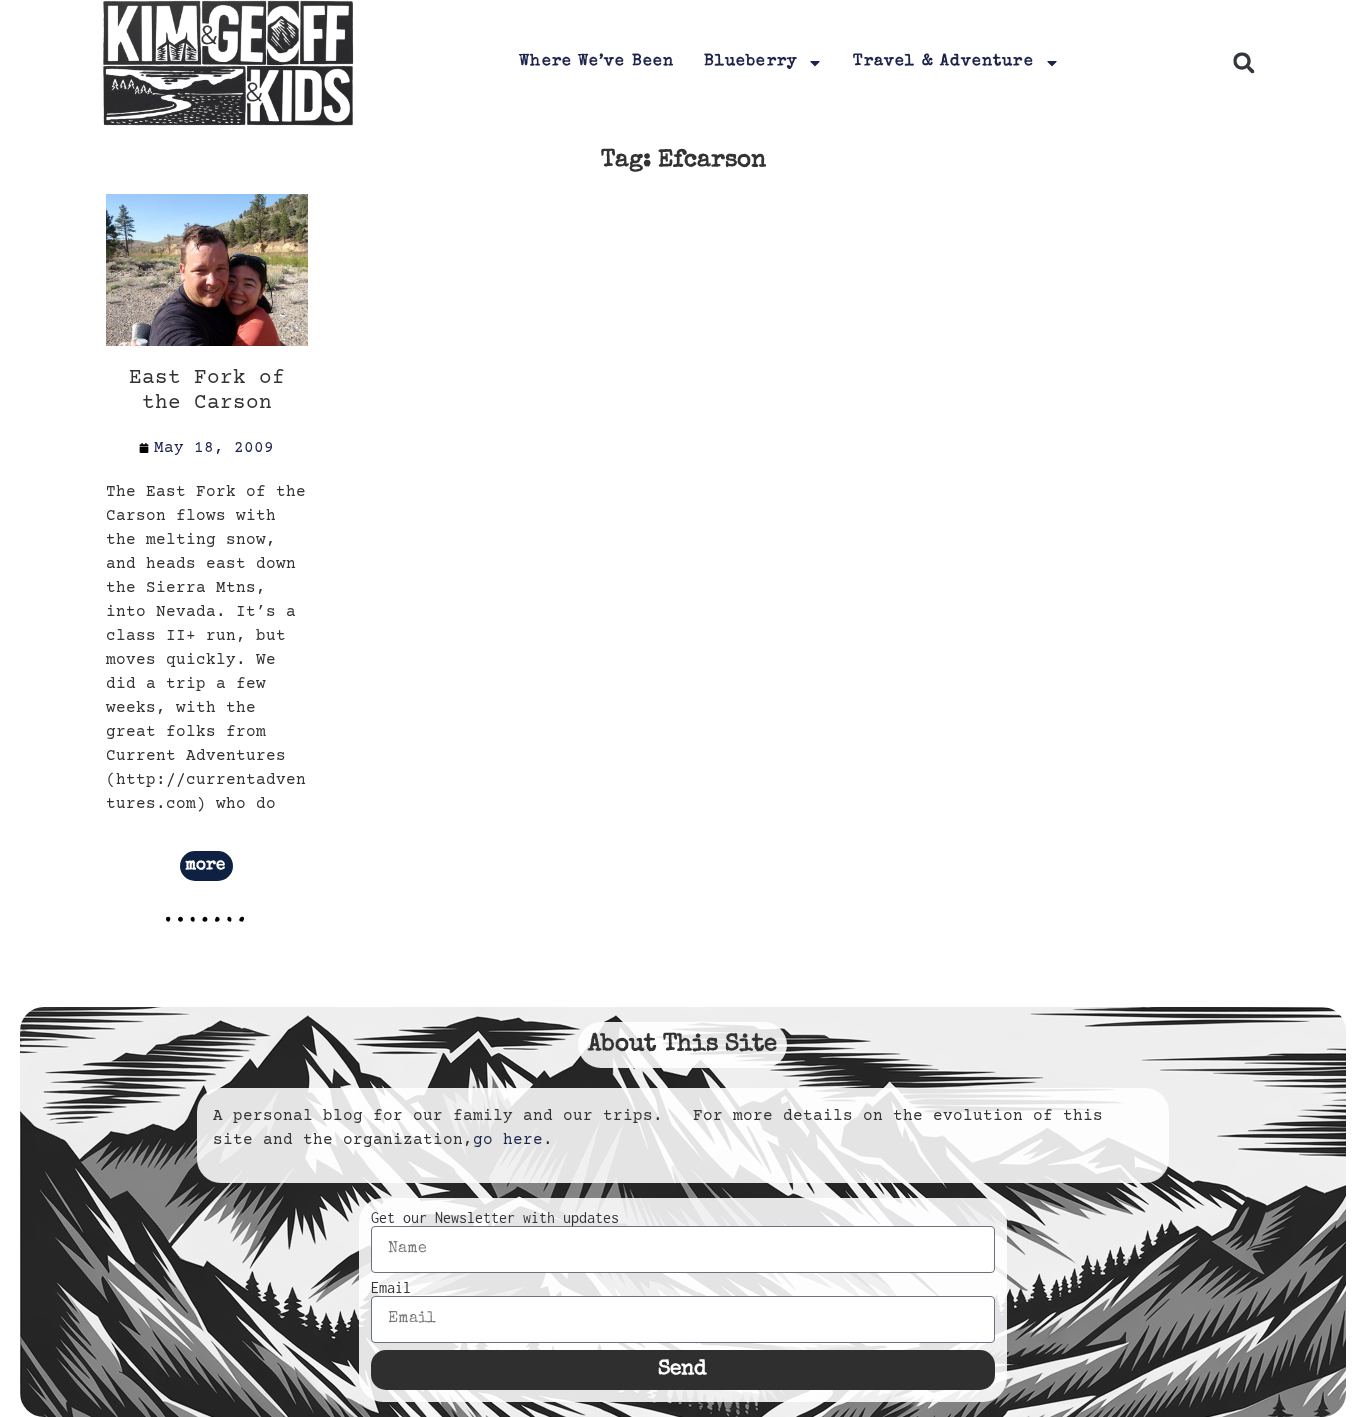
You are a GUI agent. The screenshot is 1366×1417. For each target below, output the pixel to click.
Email (391, 1288)
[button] (1244, 63)
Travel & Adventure (943, 62)
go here (508, 1140)
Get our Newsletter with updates (495, 1218)
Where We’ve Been (596, 62)
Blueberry (750, 62)
